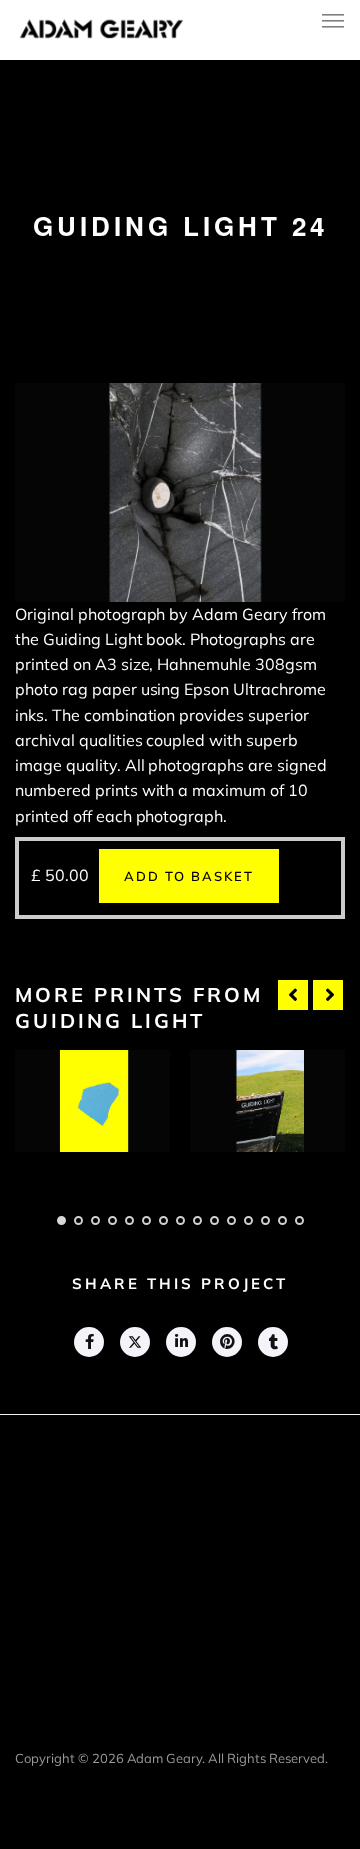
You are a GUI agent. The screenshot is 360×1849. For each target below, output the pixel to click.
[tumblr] (272, 1342)
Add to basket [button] (189, 876)
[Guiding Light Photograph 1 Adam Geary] (92, 1101)
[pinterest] (226, 1342)
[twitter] (134, 1342)
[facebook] (88, 1342)
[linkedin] (180, 1342)
